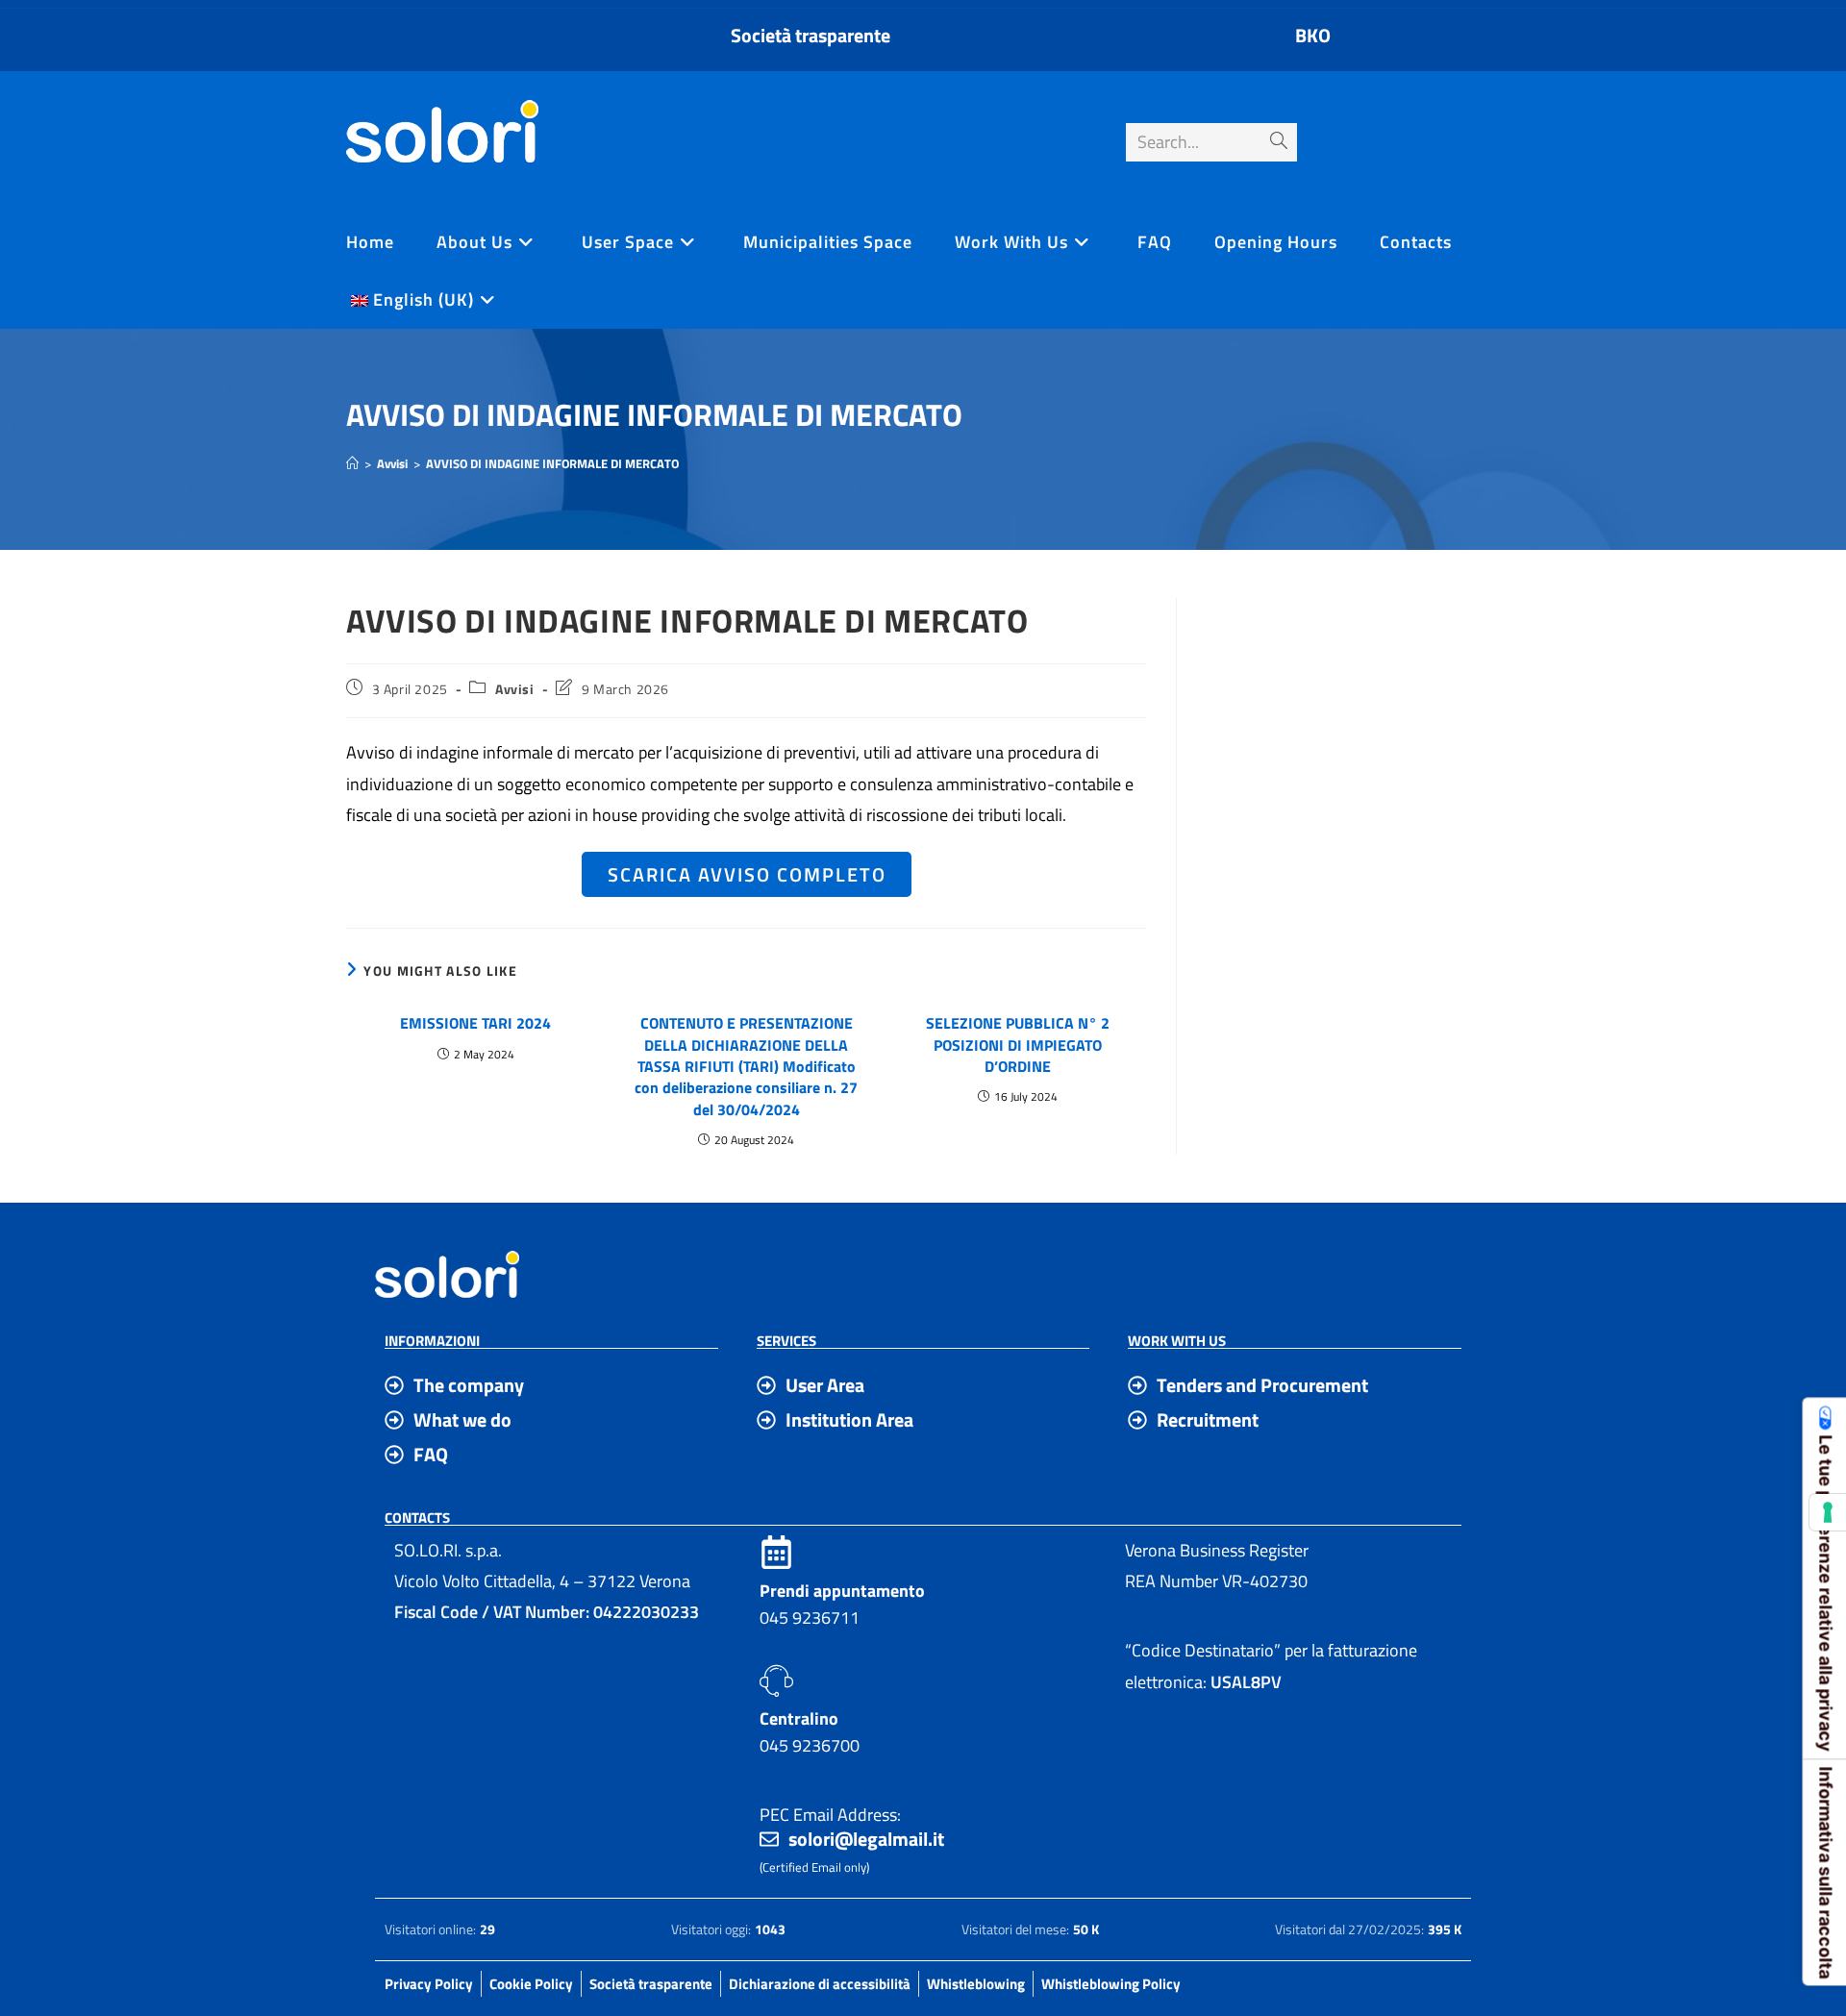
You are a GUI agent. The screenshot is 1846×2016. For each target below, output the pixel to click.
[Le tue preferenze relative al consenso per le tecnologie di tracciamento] (1828, 1512)
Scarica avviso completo (747, 874)
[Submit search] (1279, 142)
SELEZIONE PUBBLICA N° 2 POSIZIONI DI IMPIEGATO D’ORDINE (1018, 1045)
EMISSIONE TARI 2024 (475, 1023)
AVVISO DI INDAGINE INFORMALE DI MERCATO (552, 463)
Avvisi (515, 689)
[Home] (352, 463)
